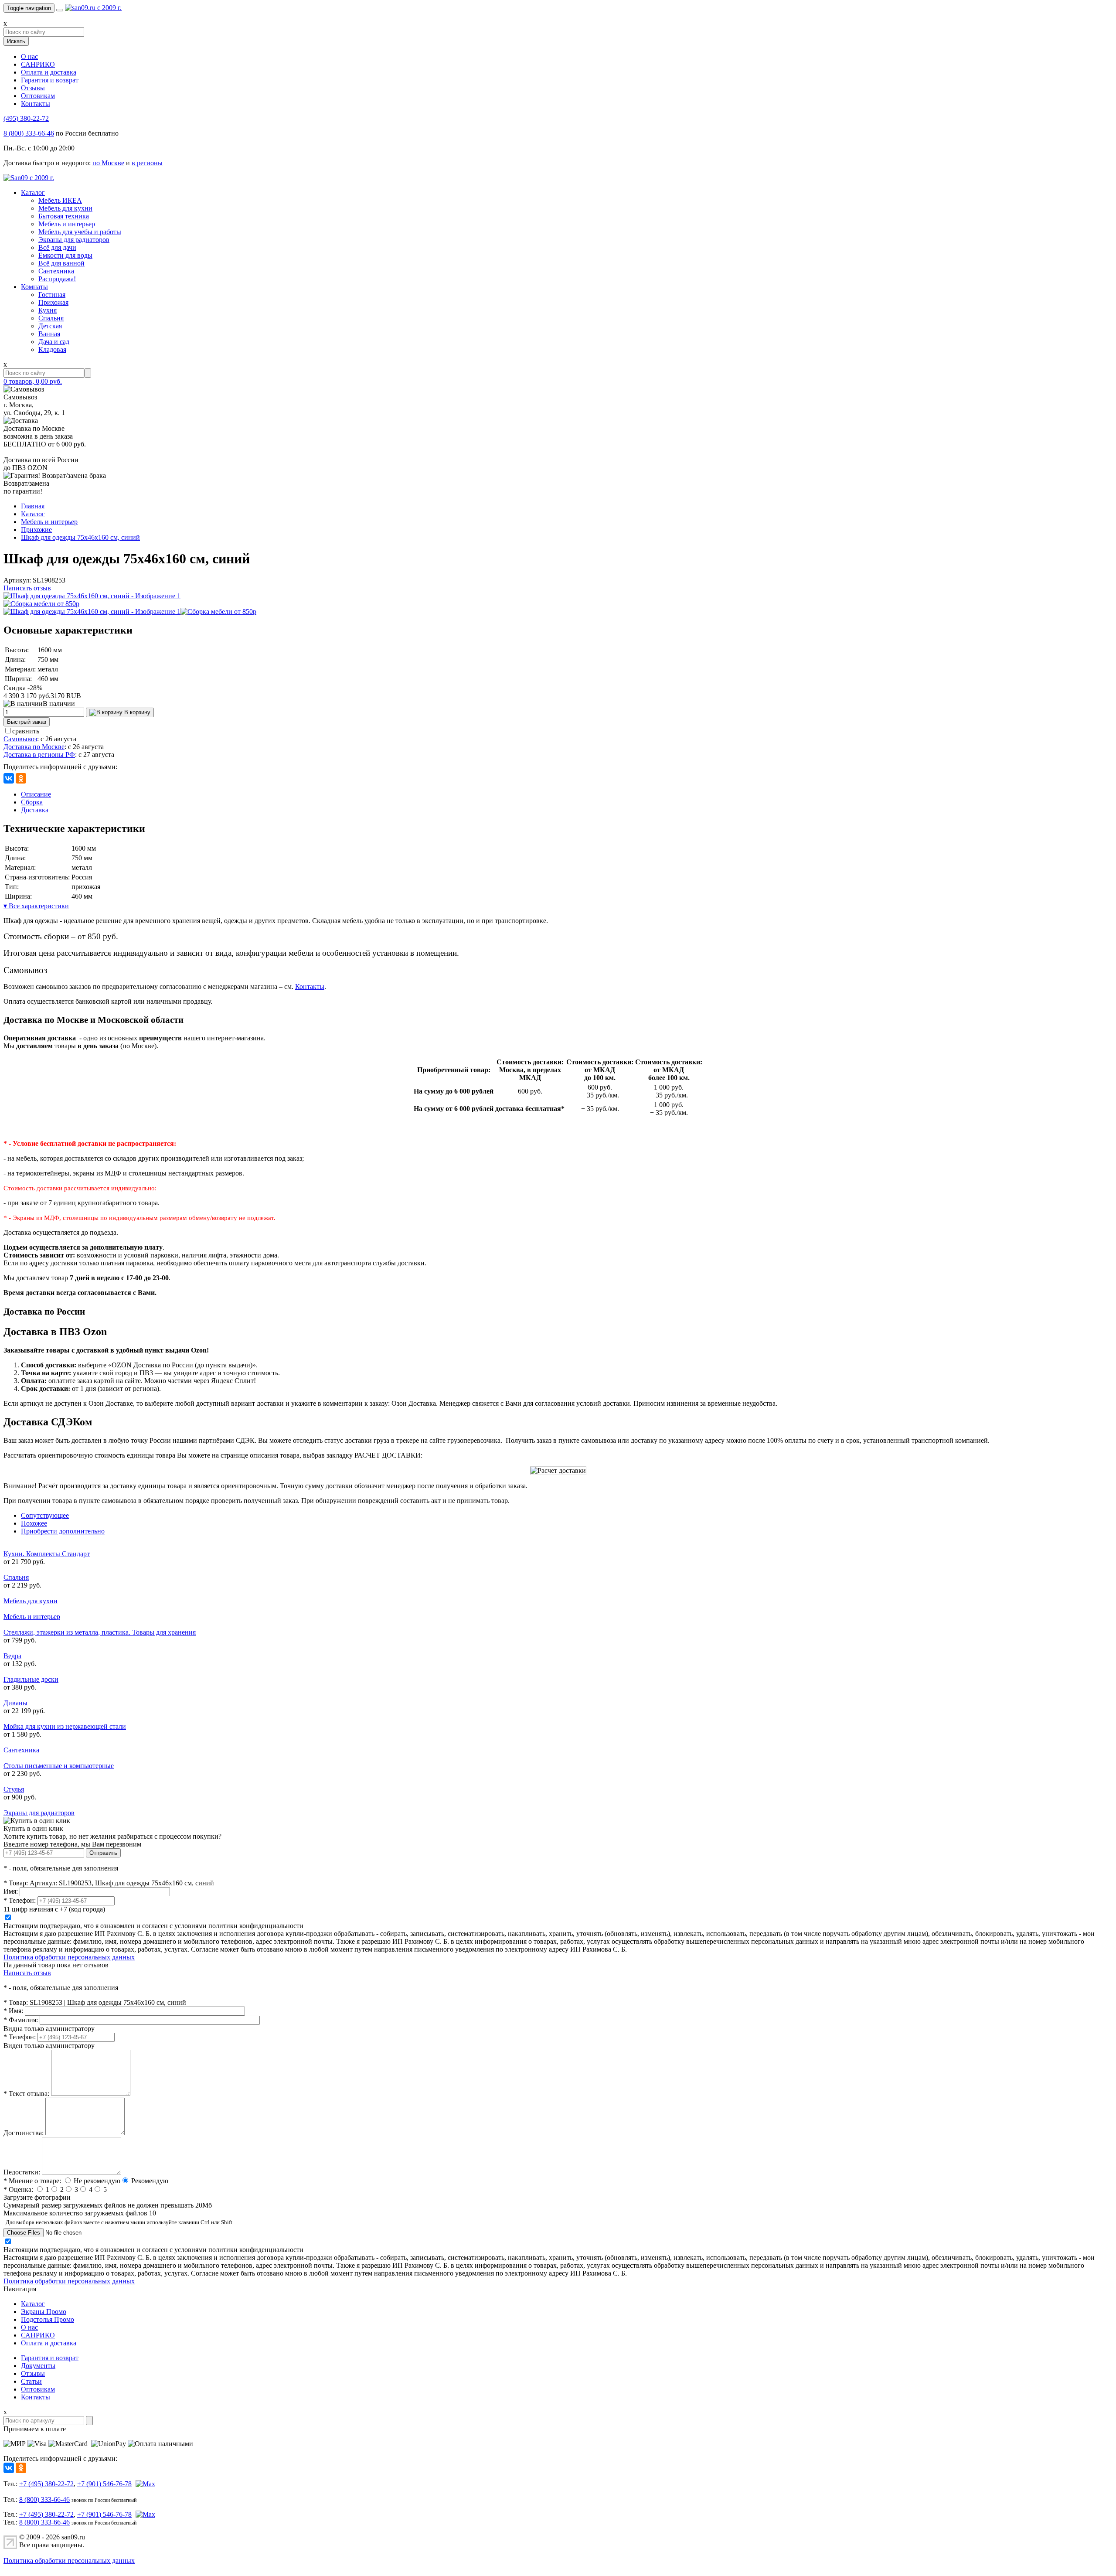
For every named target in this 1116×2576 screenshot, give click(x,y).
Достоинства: (24, 2133)
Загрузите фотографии (37, 2197)
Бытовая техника (64, 216)
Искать (16, 41)
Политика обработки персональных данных (69, 1957)
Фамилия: (21, 2020)
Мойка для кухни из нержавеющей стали (65, 1726)
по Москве (108, 163)
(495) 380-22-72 (26, 118)
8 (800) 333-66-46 (29, 133)
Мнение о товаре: (32, 2181)
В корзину (136, 712)
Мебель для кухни (65, 208)
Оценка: (18, 2189)
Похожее (34, 1523)
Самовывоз (20, 739)
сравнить (26, 731)
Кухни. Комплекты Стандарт (47, 1554)
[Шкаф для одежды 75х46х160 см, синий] (92, 596)
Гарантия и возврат (50, 80)
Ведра (12, 1656)
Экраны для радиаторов (74, 240)
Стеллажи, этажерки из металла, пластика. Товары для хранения (100, 1632)
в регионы (147, 163)
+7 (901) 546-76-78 (104, 2484)
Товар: (16, 1883)
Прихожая (53, 302)
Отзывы (33, 88)
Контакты (36, 104)
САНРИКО (38, 64)
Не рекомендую (97, 2181)
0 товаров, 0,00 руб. (33, 381)
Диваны (15, 1703)
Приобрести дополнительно (63, 1531)
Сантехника (56, 271)
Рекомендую (150, 2181)
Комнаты (34, 287)
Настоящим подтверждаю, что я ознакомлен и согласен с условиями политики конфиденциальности (153, 1926)
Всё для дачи (57, 247)
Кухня (48, 310)
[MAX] (144, 2484)
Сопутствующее (45, 1515)
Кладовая (52, 349)
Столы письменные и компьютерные (59, 1766)
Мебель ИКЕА (60, 200)
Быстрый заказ (27, 722)
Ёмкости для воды (65, 255)
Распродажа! (57, 279)
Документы (38, 2366)
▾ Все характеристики (36, 906)
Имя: (11, 1891)
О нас (29, 56)
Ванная (49, 334)
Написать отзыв (27, 588)
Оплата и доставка (49, 72)
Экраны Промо (44, 2312)
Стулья (14, 1789)
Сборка (32, 802)
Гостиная (52, 295)
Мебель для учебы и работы (80, 232)
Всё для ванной (61, 263)
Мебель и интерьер (67, 224)
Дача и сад (54, 342)
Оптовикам (38, 96)
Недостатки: (22, 2172)
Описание (36, 794)
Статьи (31, 2381)
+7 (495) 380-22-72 (46, 2484)
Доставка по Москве (34, 747)
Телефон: (20, 1900)
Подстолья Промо (48, 2319)
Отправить (103, 1853)
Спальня (51, 318)
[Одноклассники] (21, 778)
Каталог (33, 193)
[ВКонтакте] (9, 778)
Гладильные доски (31, 1679)
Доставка (35, 810)
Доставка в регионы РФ (39, 755)
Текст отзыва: (26, 2094)
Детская (50, 326)
